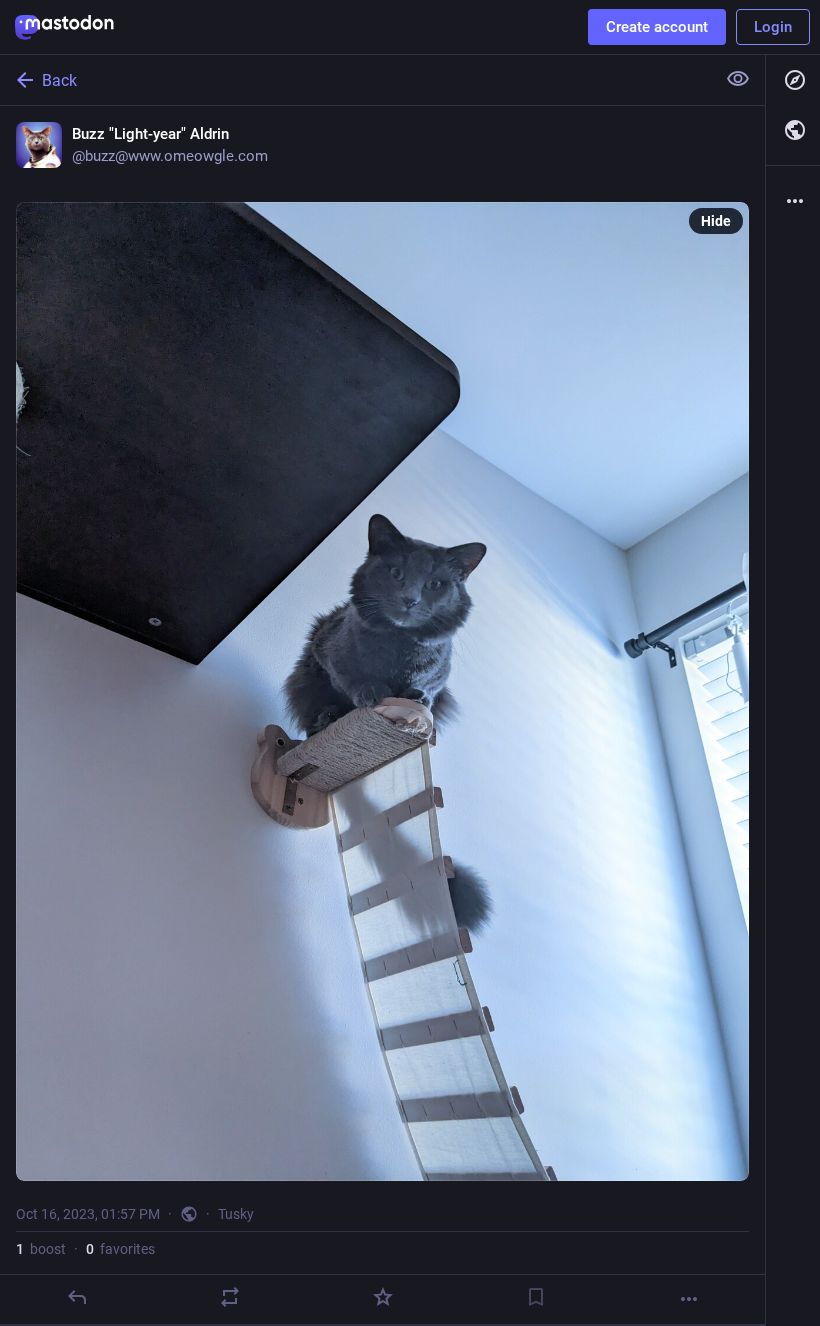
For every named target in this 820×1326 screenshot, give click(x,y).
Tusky (236, 1214)
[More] (689, 1299)
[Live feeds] (793, 130)
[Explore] (793, 80)
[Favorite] (383, 1297)
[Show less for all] (738, 79)
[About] (793, 201)
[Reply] (77, 1297)
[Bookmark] (536, 1297)
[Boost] (230, 1297)
